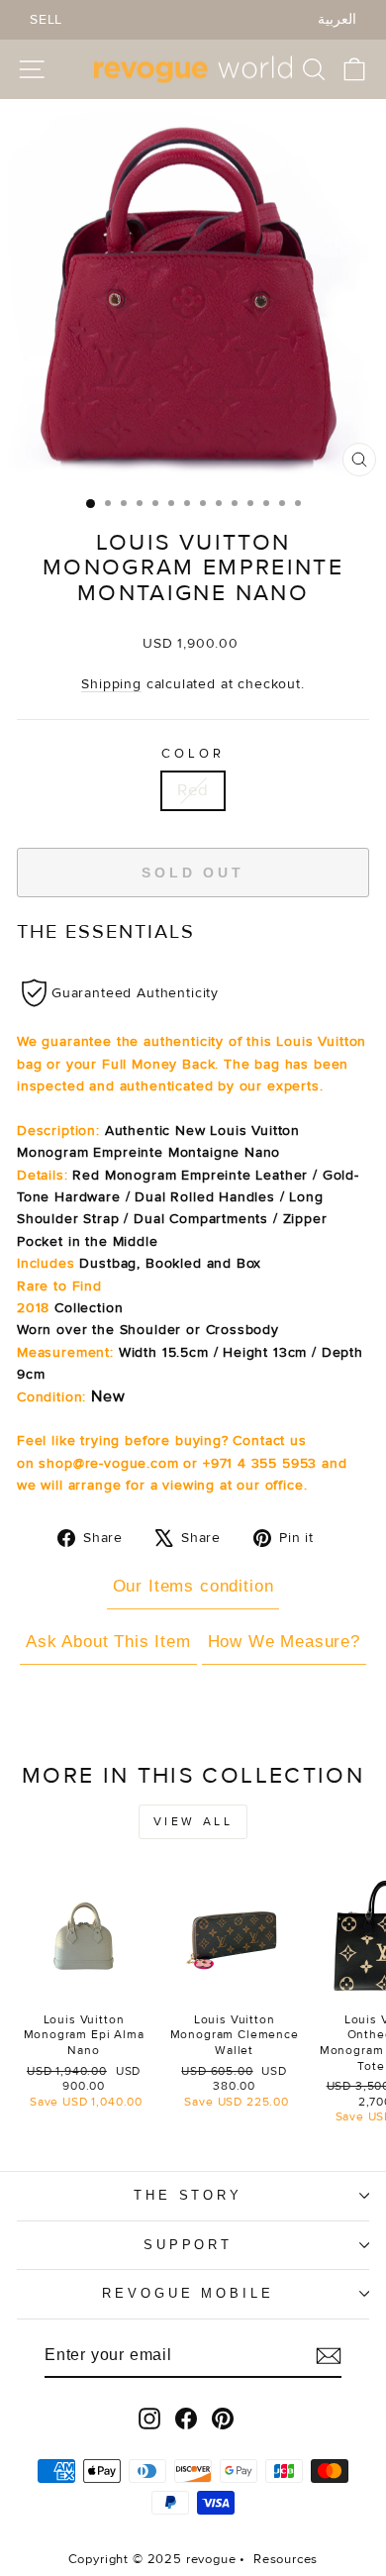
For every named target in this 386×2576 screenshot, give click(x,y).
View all (193, 1822)
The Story (189, 2195)
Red (193, 790)
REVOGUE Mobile (189, 2293)
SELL (46, 19)
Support (189, 2245)
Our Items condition (193, 1586)
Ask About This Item (108, 1642)
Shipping (111, 684)
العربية (337, 19)
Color (193, 754)
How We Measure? (284, 1642)
